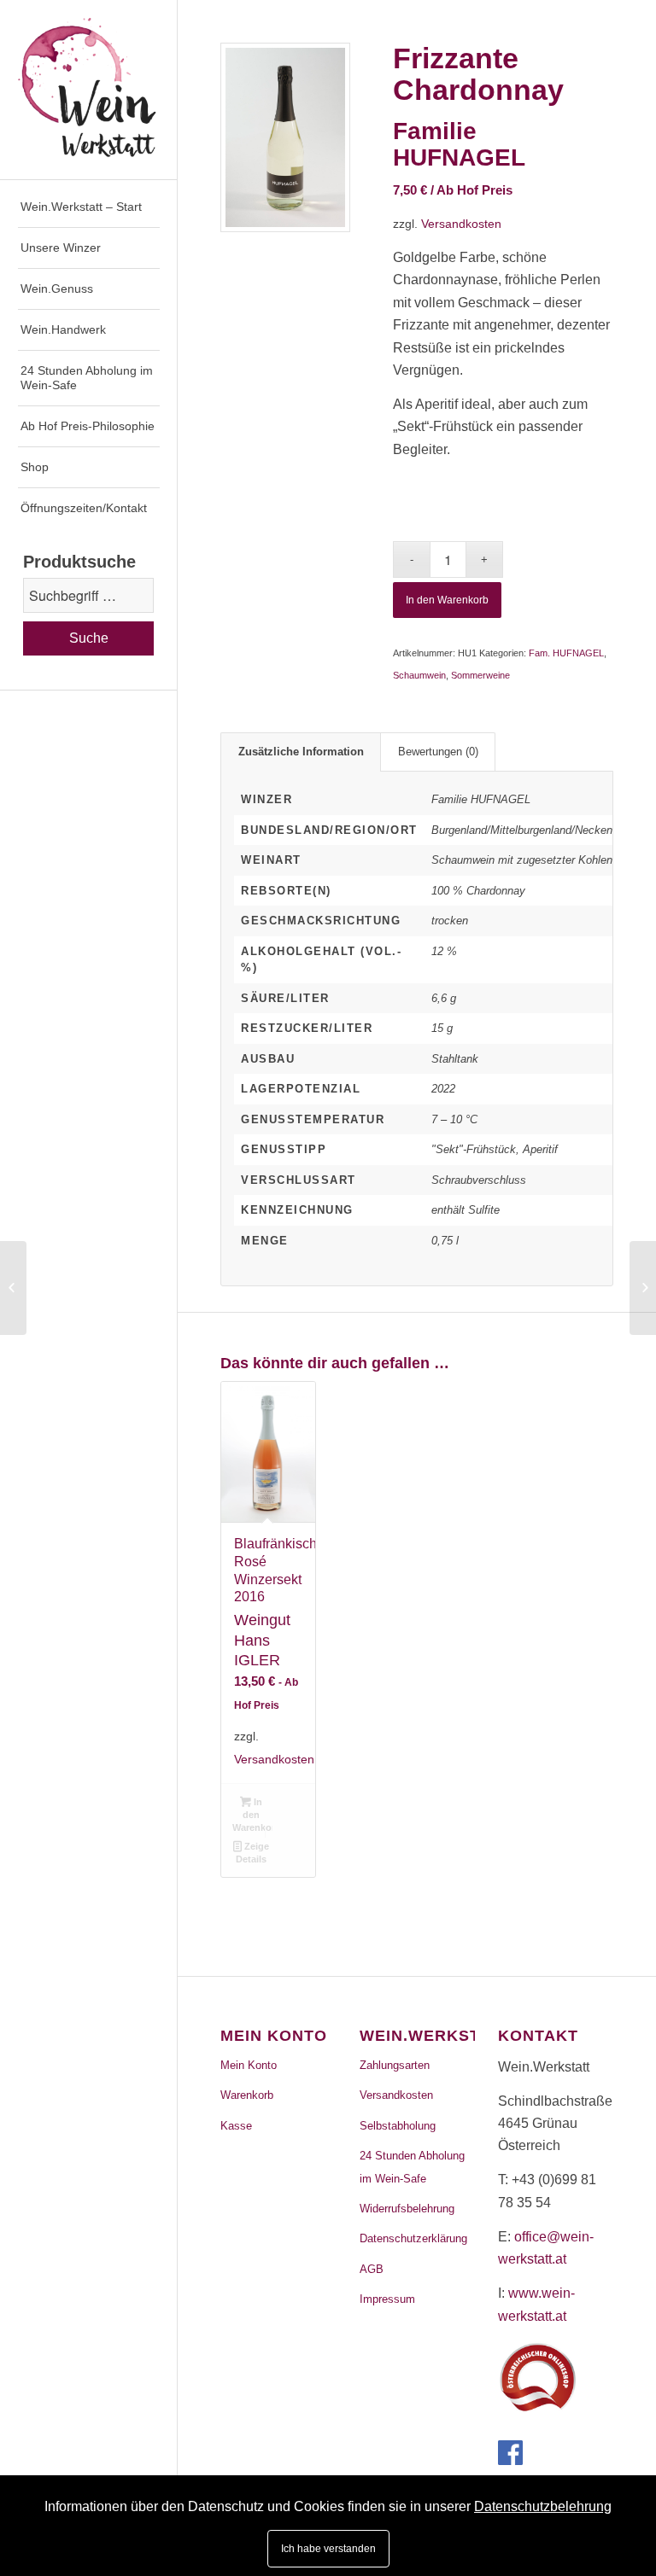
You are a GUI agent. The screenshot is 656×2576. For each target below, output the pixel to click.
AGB (372, 2269)
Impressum (387, 2299)
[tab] (301, 752)
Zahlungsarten (395, 2065)
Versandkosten (461, 224)
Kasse (236, 2126)
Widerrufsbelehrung (407, 2209)
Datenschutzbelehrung (543, 2506)
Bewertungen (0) (438, 752)
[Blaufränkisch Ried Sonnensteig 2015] (643, 1288)
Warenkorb (247, 2095)
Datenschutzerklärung (413, 2238)
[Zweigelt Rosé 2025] (13, 1288)
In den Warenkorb (447, 600)
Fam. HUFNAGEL (566, 653)
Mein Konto (249, 2065)
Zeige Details (252, 1853)
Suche (89, 638)
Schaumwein (419, 675)
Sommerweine (480, 675)
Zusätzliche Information (301, 752)
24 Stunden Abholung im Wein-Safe (412, 2167)
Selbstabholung (398, 2126)
